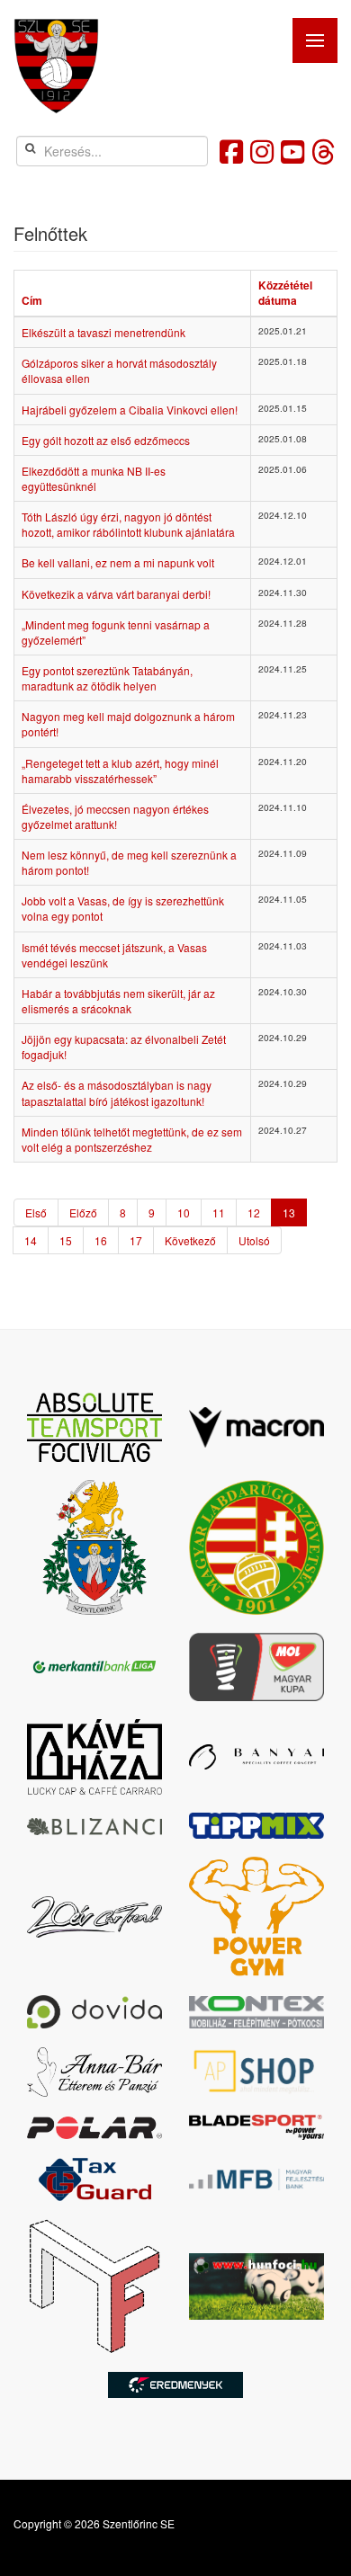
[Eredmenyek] (175, 2385)
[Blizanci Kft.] (94, 1825)
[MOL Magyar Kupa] (256, 1667)
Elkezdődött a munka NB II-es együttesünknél (94, 478)
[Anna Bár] (94, 2072)
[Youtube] (292, 151)
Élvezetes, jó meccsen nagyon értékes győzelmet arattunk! (115, 816)
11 (219, 1212)
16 (101, 1240)
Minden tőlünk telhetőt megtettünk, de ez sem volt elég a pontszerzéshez (132, 1139)
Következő (190, 1240)
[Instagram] (262, 151)
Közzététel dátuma (285, 293)
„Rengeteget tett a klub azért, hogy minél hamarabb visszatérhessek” (120, 771)
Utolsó (254, 1240)
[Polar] (94, 2128)
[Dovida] (94, 2012)
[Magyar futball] (94, 2286)
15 (66, 1240)
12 (254, 1212)
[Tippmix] (256, 1826)
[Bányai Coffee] (256, 1757)
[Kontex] (256, 2012)
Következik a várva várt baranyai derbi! (116, 594)
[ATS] (94, 1427)
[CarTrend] (94, 1917)
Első (36, 1212)
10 (184, 1212)
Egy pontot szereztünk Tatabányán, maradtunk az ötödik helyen (107, 678)
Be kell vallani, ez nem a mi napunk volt (118, 562)
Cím (32, 300)
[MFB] (256, 2180)
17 (136, 1240)
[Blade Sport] (256, 2127)
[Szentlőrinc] (94, 1547)
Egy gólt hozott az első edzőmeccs (106, 440)
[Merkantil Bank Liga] (94, 1667)
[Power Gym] (256, 1917)
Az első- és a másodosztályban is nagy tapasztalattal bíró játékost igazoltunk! (117, 1092)
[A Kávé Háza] (94, 1757)
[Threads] (323, 151)
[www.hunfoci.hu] (256, 2286)
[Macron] (256, 1427)
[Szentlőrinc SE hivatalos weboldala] (56, 66)
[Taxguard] (94, 2179)
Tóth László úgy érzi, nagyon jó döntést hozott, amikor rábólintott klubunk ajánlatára (128, 524)
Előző (83, 1212)
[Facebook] (231, 151)
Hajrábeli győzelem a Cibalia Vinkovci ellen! (130, 410)
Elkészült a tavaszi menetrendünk (103, 332)
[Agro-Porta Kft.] (256, 2072)
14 (31, 1240)
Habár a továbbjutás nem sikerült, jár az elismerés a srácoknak (118, 1001)
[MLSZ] (256, 1547)
